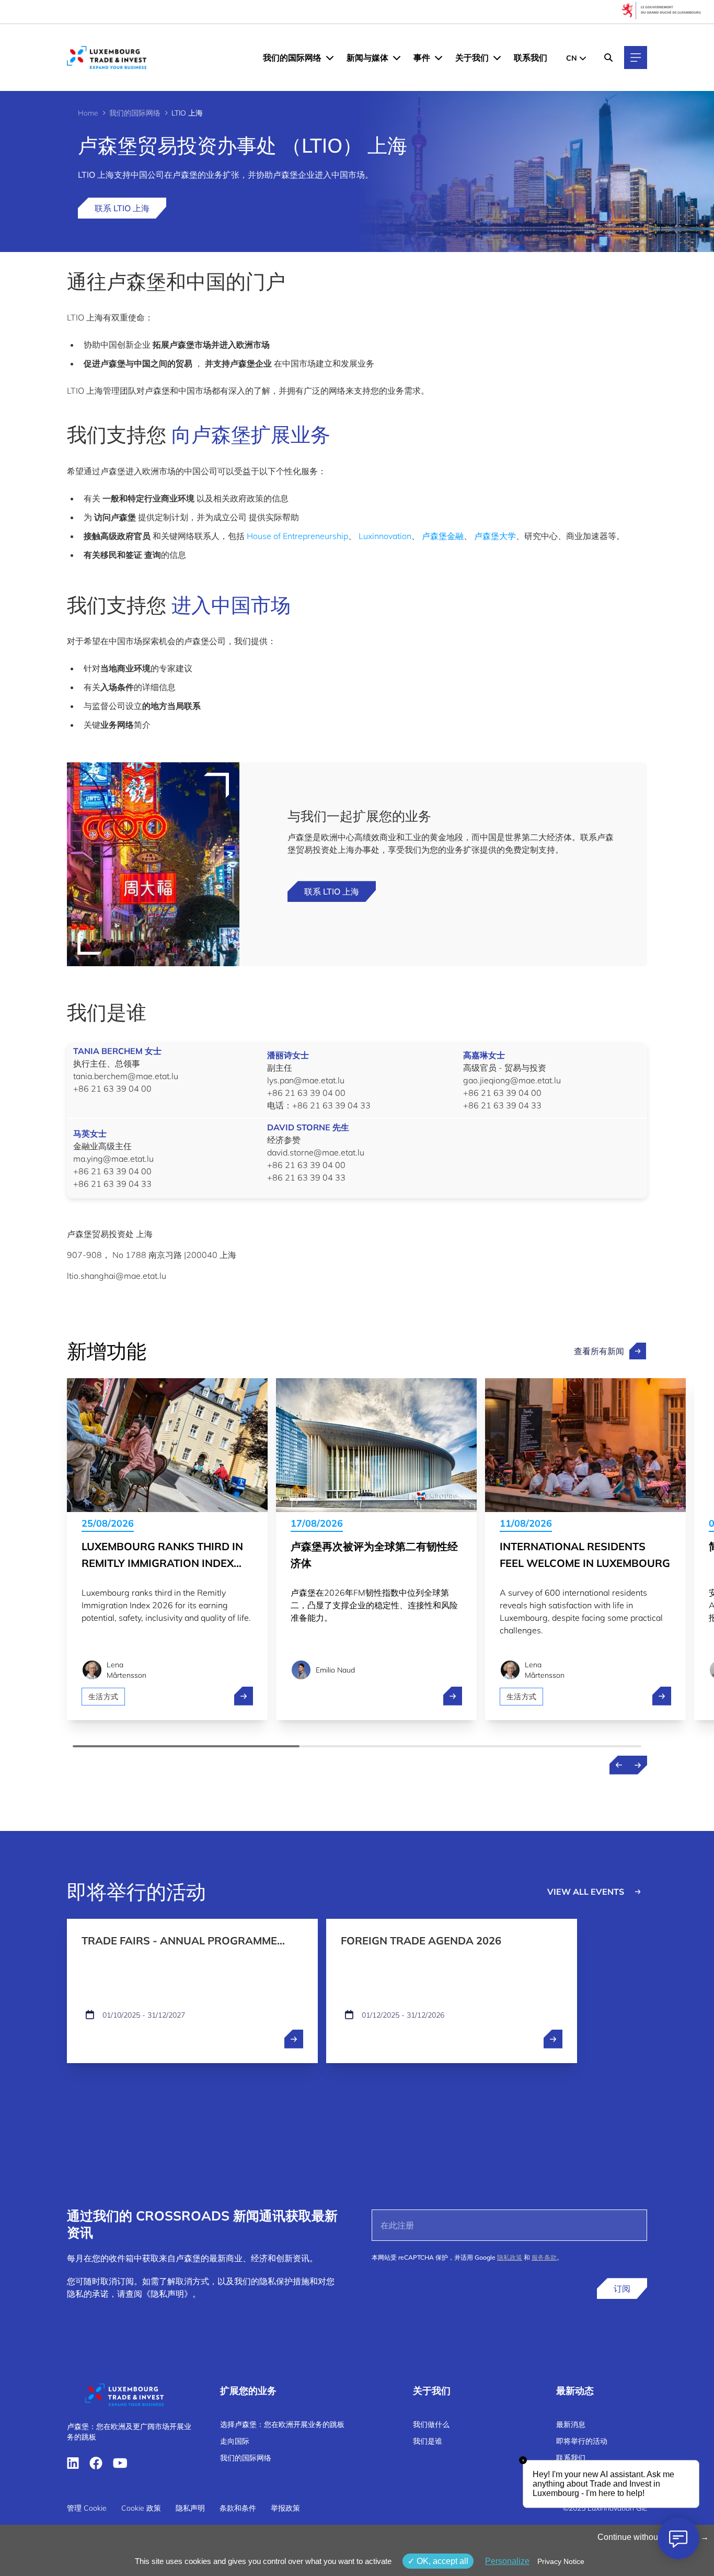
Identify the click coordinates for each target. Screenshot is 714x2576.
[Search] (608, 58)
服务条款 (544, 2257)
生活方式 (103, 1697)
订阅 (622, 2288)
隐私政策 (510, 2257)
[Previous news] (619, 1765)
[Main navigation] (636, 58)
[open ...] (294, 2039)
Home (88, 113)
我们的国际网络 (292, 58)
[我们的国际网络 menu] (330, 58)
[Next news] (638, 1765)
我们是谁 (428, 2441)
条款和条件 (238, 2508)
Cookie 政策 (141, 2508)
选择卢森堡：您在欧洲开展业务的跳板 (282, 2424)
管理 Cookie (87, 2508)
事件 (422, 58)
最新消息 (571, 2424)
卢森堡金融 (443, 536)
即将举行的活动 (582, 2441)
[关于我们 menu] (497, 58)
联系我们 (531, 58)
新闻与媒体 (367, 58)
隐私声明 (190, 2508)
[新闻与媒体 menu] (397, 58)
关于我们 (472, 58)
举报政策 (285, 2508)
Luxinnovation (385, 536)
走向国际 (235, 2441)
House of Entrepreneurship (297, 536)
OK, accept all (441, 2561)
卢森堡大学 (495, 536)
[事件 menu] (439, 58)
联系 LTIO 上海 (122, 208)
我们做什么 (431, 2424)
